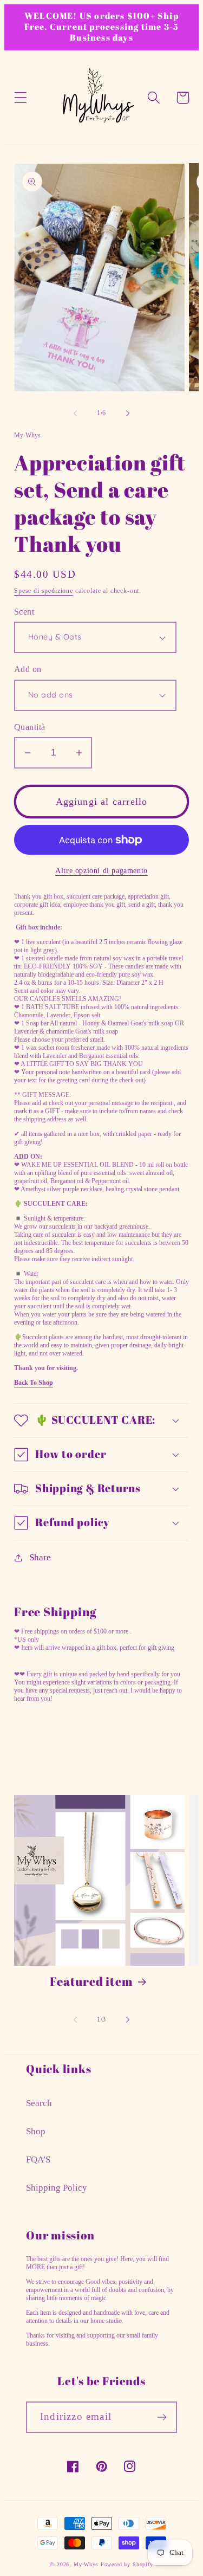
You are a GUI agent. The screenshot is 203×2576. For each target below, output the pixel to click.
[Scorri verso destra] (128, 413)
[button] (21, 98)
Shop (36, 2131)
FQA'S (38, 2159)
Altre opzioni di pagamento (101, 870)
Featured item (91, 1981)
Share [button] (40, 1557)
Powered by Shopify (127, 2564)
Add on (28, 669)
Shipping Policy (57, 2188)
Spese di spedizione (44, 591)
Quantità (30, 727)
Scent (24, 612)
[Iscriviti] (162, 2417)
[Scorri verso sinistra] (75, 413)
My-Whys (86, 2564)
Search (39, 2103)
